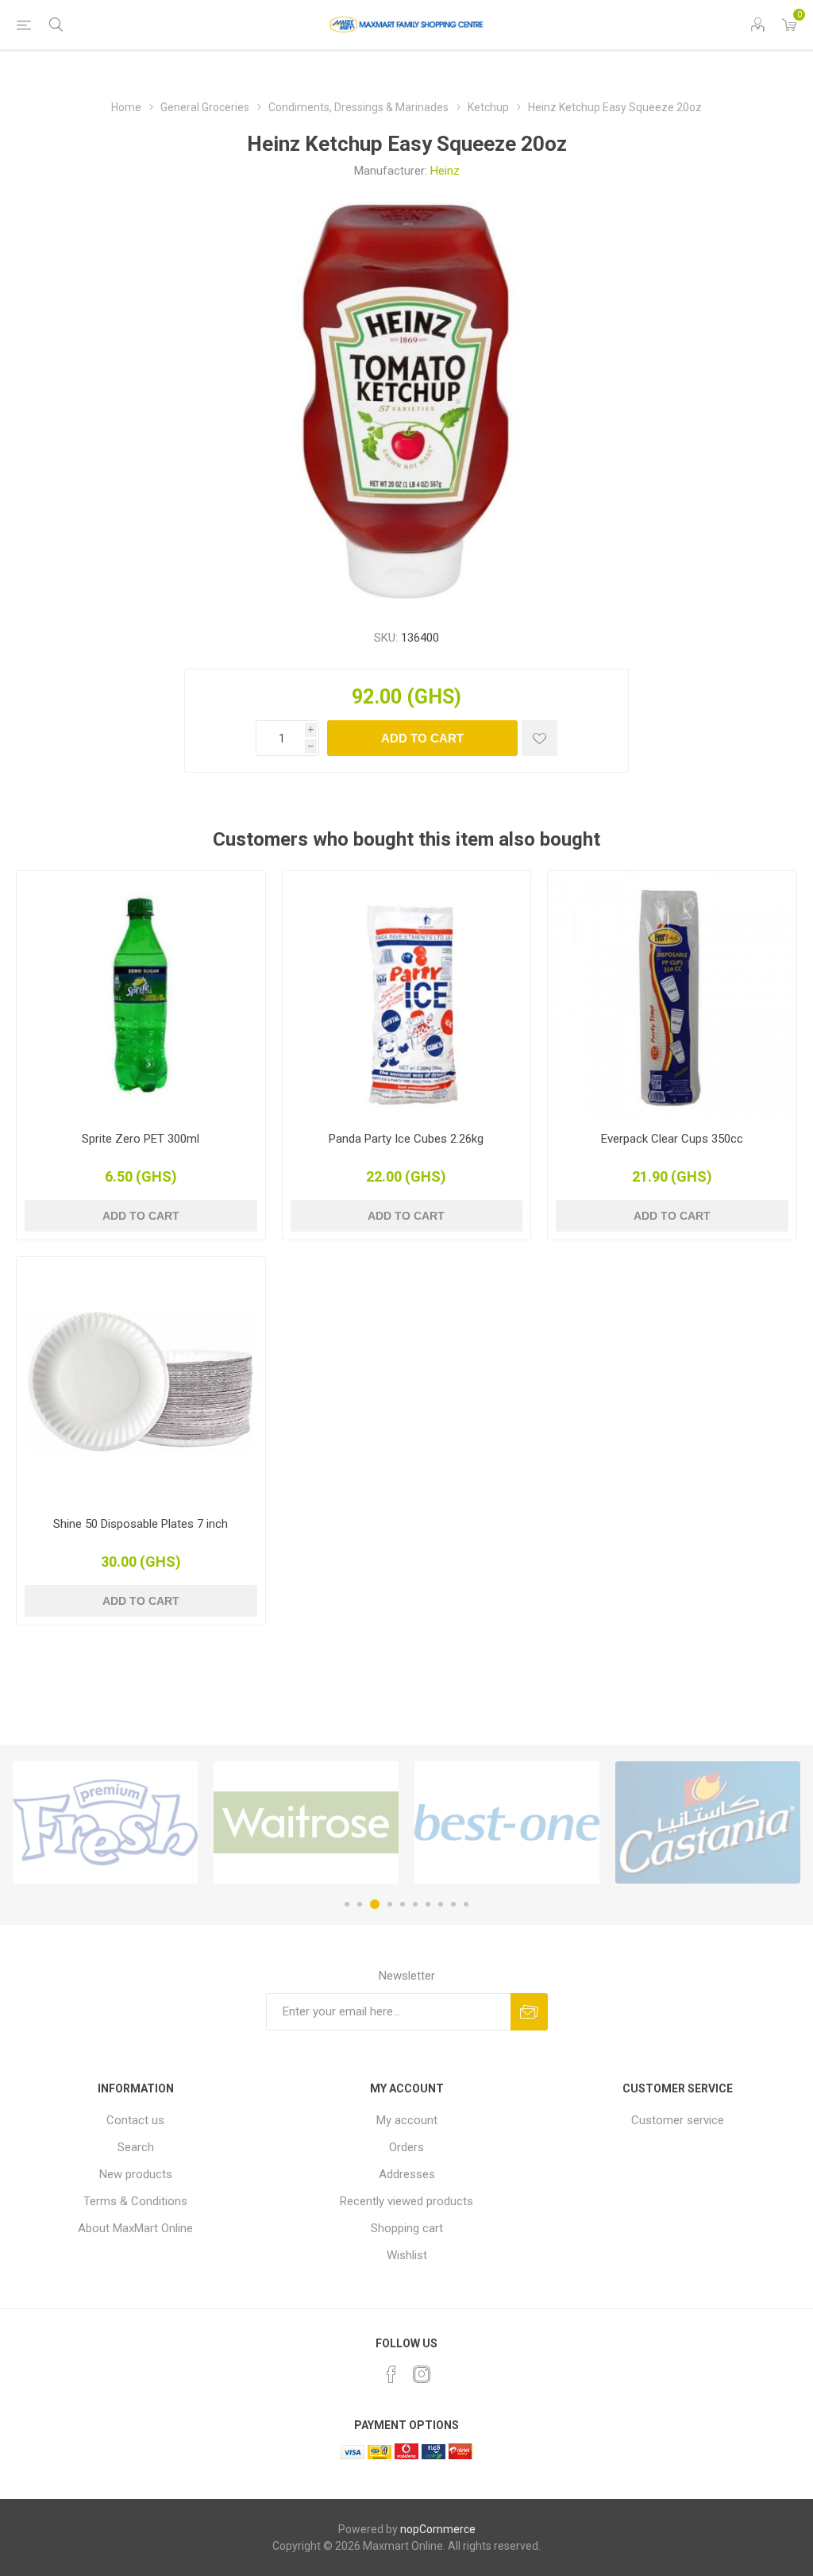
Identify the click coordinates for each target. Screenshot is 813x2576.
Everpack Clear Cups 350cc (672, 1139)
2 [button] (360, 1904)
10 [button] (466, 1904)
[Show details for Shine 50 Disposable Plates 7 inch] (141, 1381)
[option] (105, 1822)
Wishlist (407, 2255)
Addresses (407, 2174)
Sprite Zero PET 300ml (141, 1139)
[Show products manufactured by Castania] (708, 1822)
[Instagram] (422, 2374)
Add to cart (422, 738)
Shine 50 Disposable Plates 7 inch (141, 1524)
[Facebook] (391, 2374)
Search (136, 2147)
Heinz (445, 171)
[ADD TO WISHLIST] (539, 738)
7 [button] (428, 1904)
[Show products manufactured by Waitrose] (306, 1822)
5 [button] (403, 1904)
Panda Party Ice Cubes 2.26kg (406, 1139)
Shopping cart (407, 2228)
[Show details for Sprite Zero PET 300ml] (141, 995)
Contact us (135, 2120)
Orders (406, 2147)
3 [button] (372, 1904)
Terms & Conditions (135, 2201)
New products (136, 2174)
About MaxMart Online (135, 2228)
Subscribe (529, 2012)
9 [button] (453, 1904)
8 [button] (441, 1904)
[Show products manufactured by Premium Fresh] (105, 1822)
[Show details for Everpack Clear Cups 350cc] (672, 995)
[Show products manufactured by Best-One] (507, 1822)
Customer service (678, 2120)
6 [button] (415, 1904)
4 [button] (387, 1904)
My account (407, 2120)
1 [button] (347, 1904)
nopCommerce (438, 2529)
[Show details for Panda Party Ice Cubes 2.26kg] (407, 995)
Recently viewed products (406, 2201)
